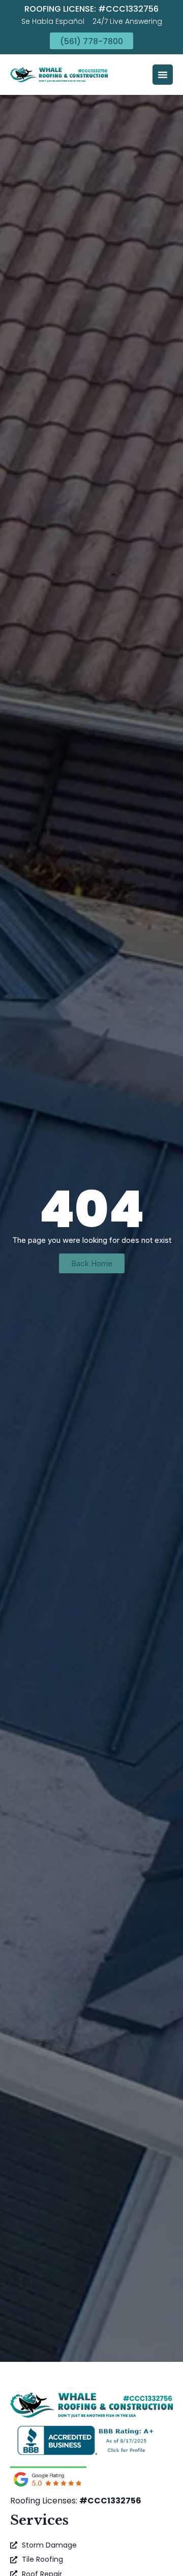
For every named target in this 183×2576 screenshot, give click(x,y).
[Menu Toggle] (163, 75)
